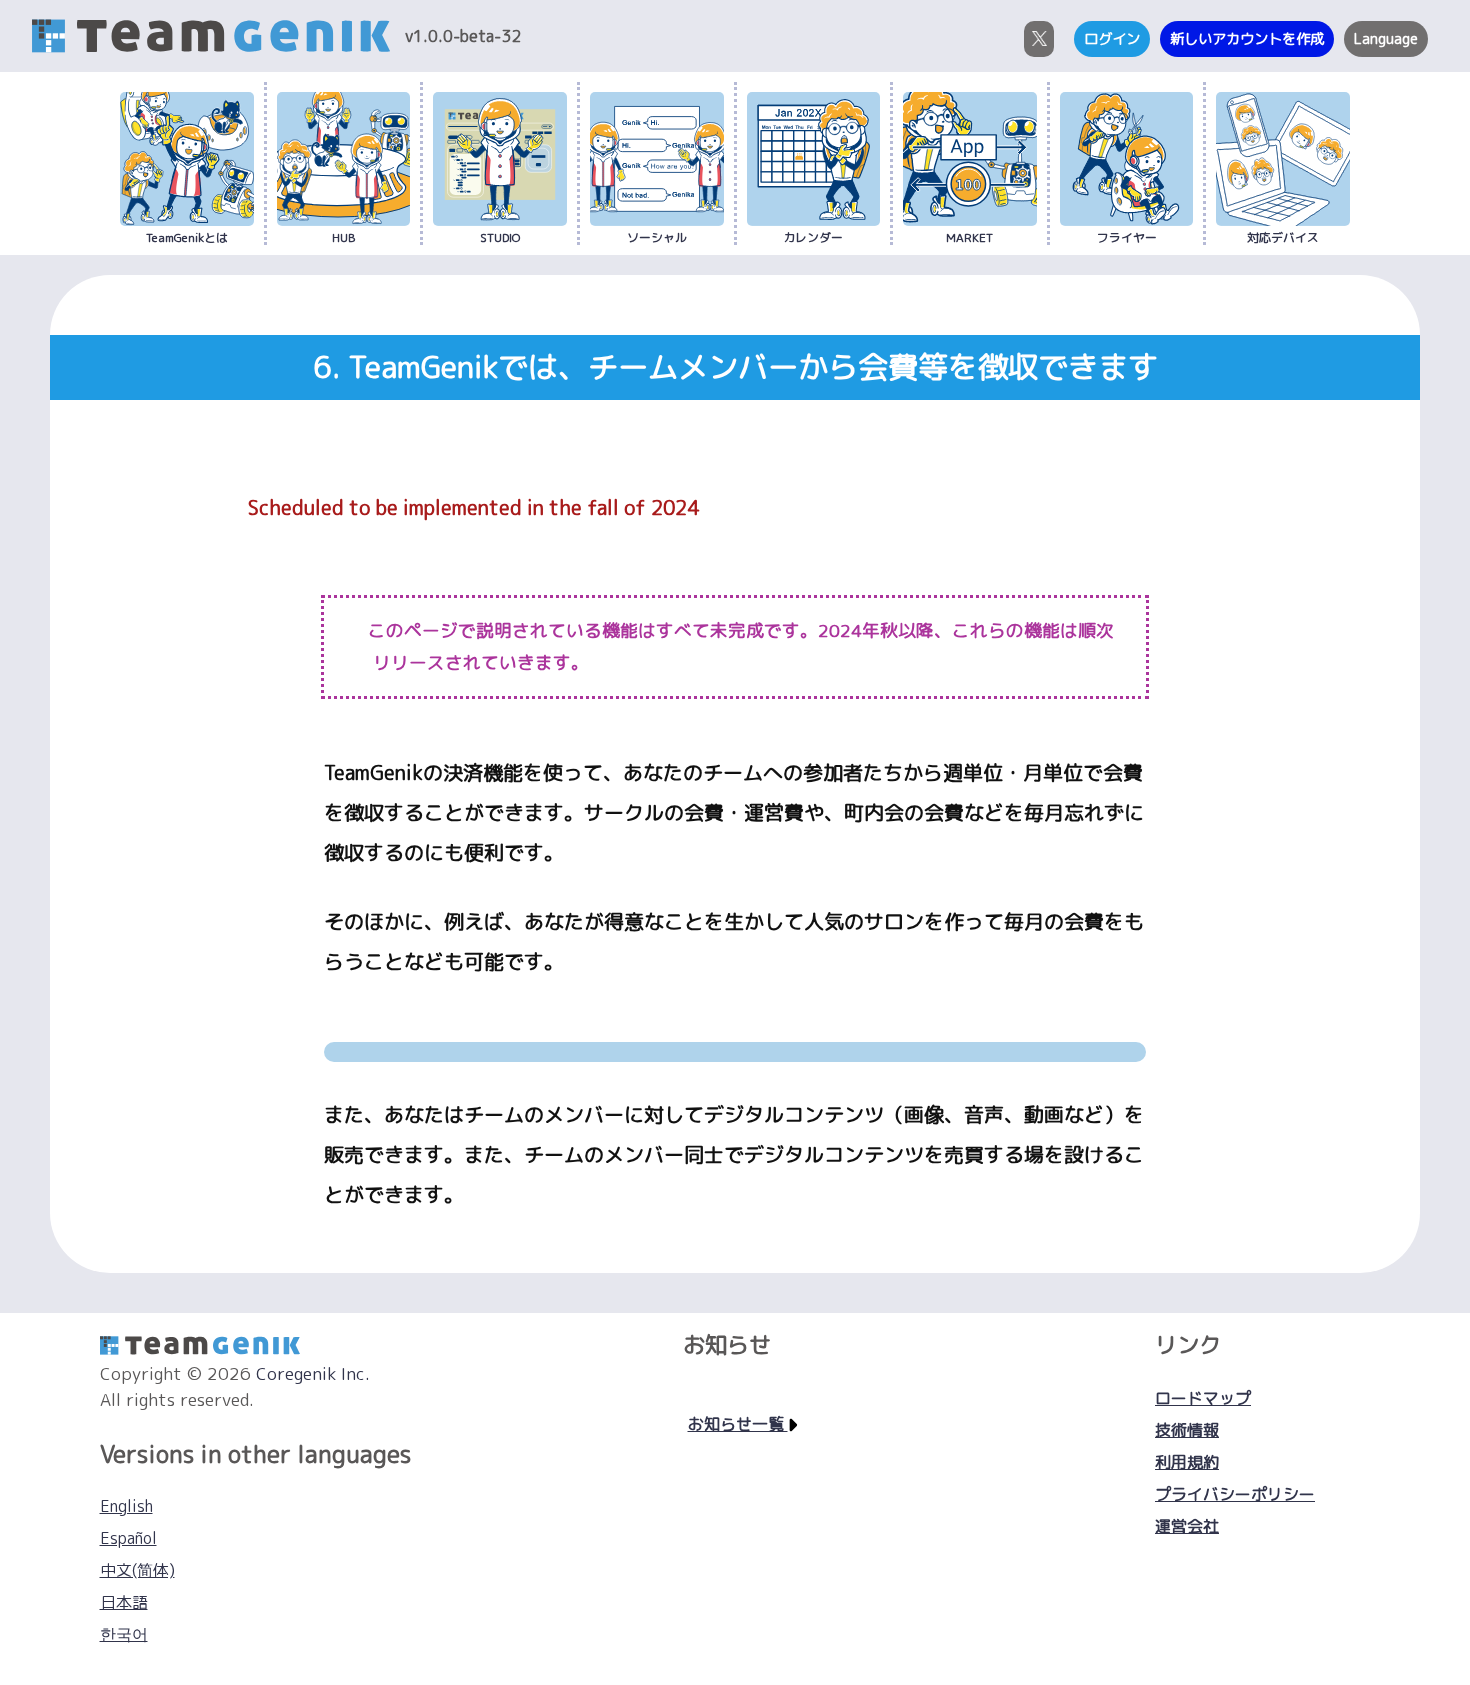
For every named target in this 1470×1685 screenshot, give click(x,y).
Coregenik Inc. (313, 1373)
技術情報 (1187, 1430)
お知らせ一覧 (738, 1424)
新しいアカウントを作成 (1247, 39)
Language (1386, 39)
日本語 (124, 1602)
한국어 (124, 1634)
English (126, 1506)
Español (128, 1538)
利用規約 (1187, 1462)
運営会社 (1187, 1526)
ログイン (1112, 39)
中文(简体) (137, 1570)
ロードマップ (1203, 1398)
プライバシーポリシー (1235, 1494)
